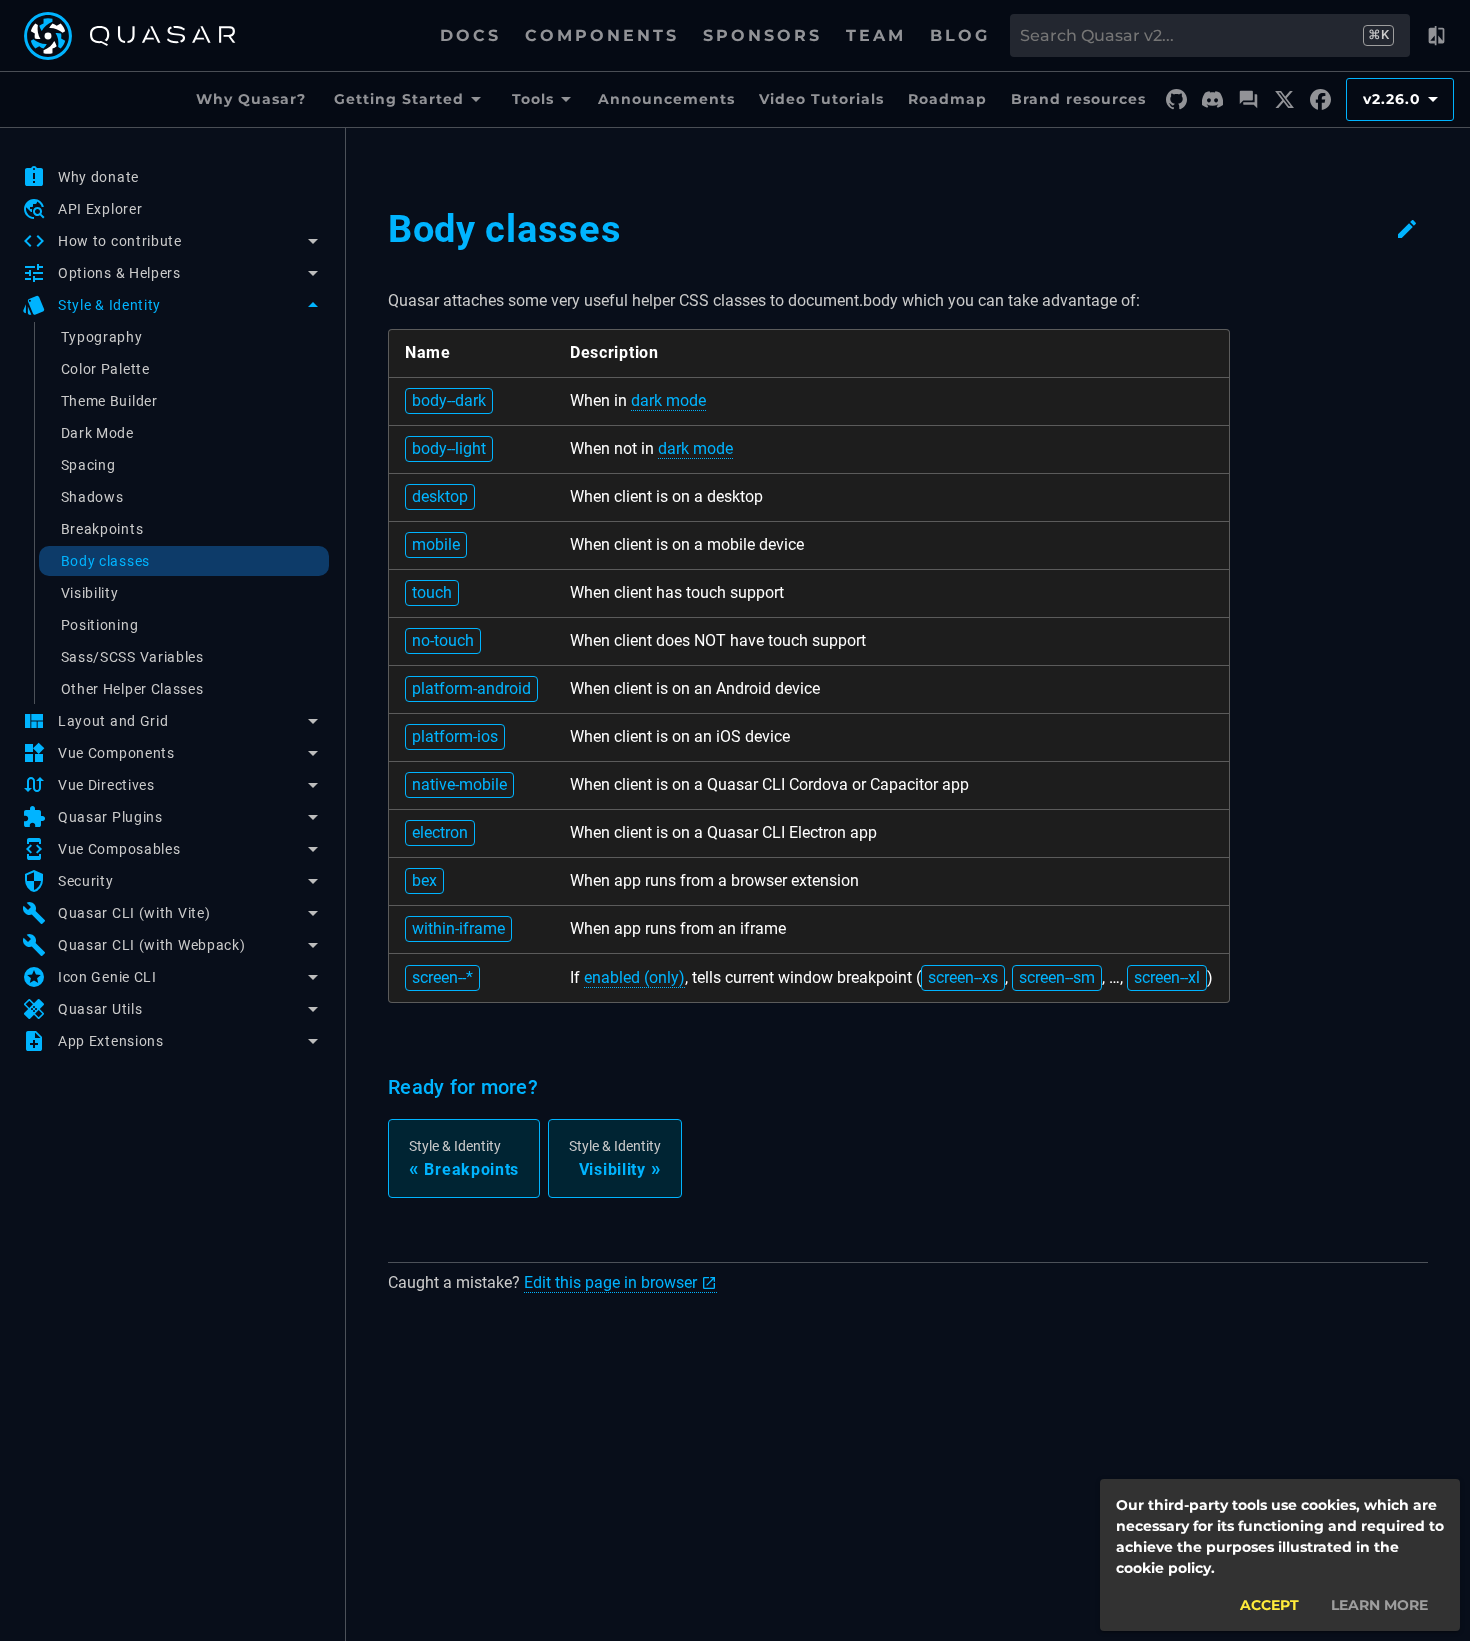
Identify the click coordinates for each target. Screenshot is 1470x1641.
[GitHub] (1176, 100)
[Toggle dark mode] (1436, 36)
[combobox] (1190, 36)
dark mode (668, 400)
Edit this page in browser (610, 1282)
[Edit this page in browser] (1407, 229)
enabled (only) (634, 977)
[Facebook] (1320, 100)
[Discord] (1212, 100)
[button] (172, 241)
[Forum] (1248, 100)
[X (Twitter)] (1284, 100)
